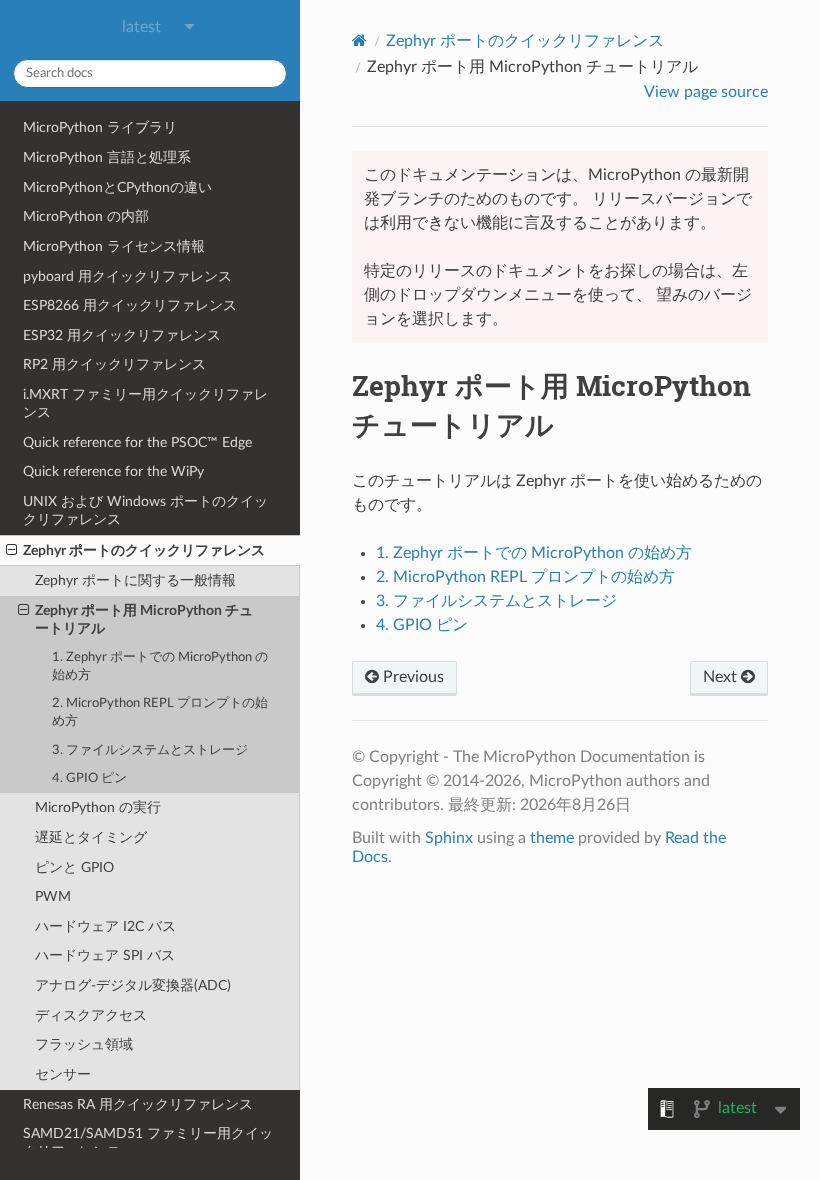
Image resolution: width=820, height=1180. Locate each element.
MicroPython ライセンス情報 (114, 246)
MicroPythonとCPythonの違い (117, 187)
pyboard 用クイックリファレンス (127, 276)
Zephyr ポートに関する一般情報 (135, 580)
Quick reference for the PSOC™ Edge (137, 442)
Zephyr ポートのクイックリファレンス (144, 550)
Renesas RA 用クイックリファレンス (138, 1104)
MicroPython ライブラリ (100, 127)
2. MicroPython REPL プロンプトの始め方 (160, 712)
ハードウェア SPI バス (105, 955)
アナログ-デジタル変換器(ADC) (133, 985)
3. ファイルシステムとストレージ (150, 750)
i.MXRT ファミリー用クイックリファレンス (145, 403)
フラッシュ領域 (84, 1044)
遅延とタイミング (91, 837)
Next (722, 677)
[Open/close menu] (11, 551)
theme (552, 838)
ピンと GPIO (74, 867)
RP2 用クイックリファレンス (114, 364)
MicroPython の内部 (86, 216)
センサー (63, 1074)
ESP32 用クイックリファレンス (122, 335)
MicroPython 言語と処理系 (107, 157)
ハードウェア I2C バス (105, 926)
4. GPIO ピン (89, 778)
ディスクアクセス (91, 1015)
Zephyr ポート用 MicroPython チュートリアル (144, 619)
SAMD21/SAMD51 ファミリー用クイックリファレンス (148, 1142)
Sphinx (449, 838)
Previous (411, 677)
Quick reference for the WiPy (113, 471)
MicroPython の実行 (98, 807)
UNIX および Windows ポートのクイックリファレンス (145, 510)
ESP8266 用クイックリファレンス (130, 305)
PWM (53, 896)
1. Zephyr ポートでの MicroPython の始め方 (160, 666)
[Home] (359, 40)
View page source (706, 92)
